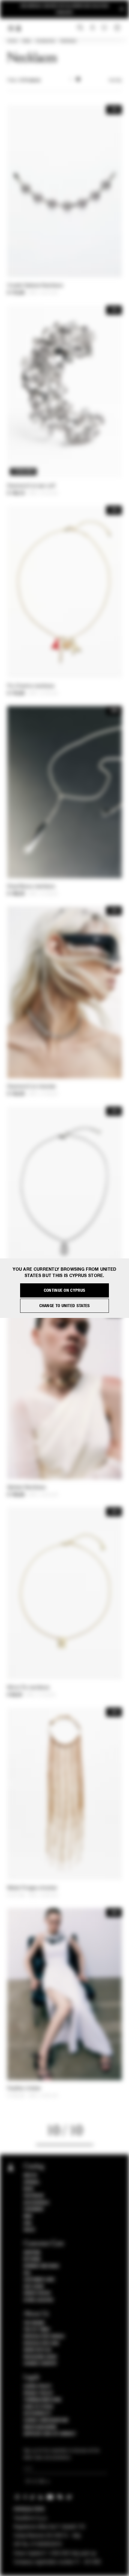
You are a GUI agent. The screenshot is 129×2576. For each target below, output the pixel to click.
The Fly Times (37, 2330)
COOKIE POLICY (38, 2386)
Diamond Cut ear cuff (31, 486)
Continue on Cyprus (64, 1290)
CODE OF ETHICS (39, 2407)
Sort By (115, 81)
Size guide (34, 2287)
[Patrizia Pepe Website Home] (19, 28)
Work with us (37, 2350)
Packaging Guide (40, 2357)
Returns (32, 2259)
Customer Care (39, 2280)
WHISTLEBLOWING (40, 2427)
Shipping (32, 2253)
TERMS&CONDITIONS (42, 2400)
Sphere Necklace (27, 1488)
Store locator (39, 2300)
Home (12, 41)
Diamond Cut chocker (32, 1087)
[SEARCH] (80, 28)
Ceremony (34, 2209)
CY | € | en (36, 2482)
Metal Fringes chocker (32, 1888)
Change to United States (65, 1306)
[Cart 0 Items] (118, 28)
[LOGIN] (93, 28)
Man (28, 2216)
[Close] (122, 9)
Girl (28, 2223)
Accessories (45, 41)
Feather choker (24, 2089)
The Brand (34, 2323)
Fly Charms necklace (31, 686)
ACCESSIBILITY (37, 2413)
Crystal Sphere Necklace (35, 286)
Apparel (32, 2182)
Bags (29, 2189)
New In (30, 2175)
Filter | (24, 81)
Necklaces (68, 41)
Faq (27, 2273)
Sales (26, 41)
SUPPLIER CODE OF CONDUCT (50, 2434)
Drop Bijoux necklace (31, 887)
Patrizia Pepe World (44, 2337)
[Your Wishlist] (105, 28)
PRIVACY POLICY (38, 2393)
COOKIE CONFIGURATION (46, 2420)
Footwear (34, 2196)
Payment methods (41, 2266)
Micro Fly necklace (28, 1688)
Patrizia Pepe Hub (41, 2343)
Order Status (37, 2293)
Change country (40, 2364)
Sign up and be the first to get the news (64, 9)
